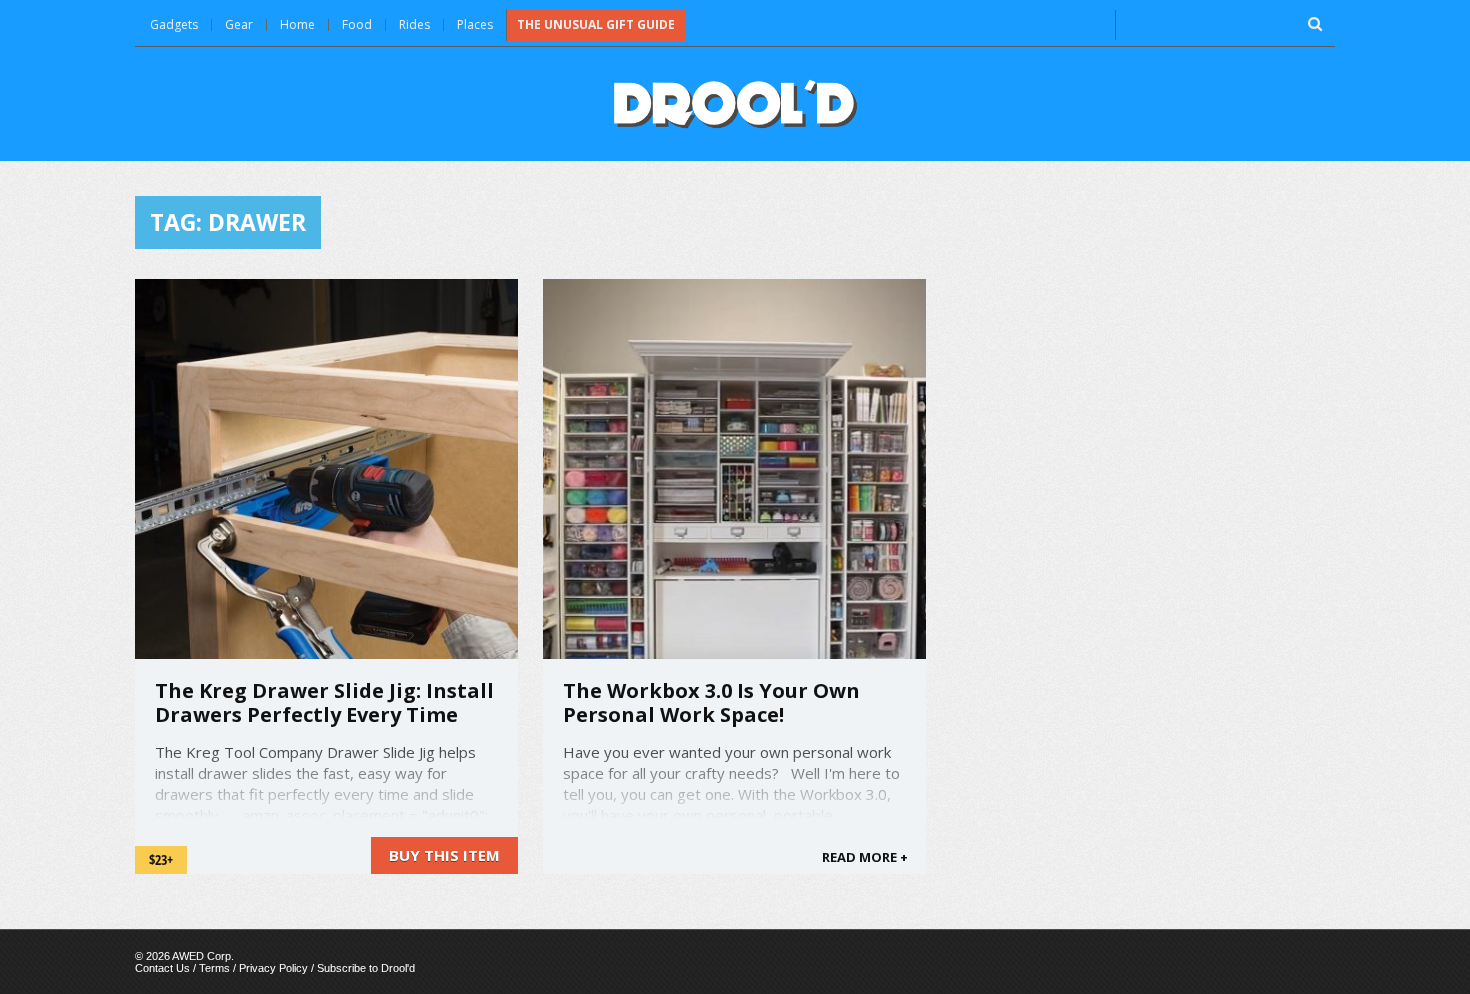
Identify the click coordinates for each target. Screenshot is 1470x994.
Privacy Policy (273, 968)
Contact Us (162, 968)
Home (297, 24)
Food (357, 24)
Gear (239, 24)
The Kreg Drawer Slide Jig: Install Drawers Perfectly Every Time (324, 702)
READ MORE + (865, 857)
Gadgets (174, 24)
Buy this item (444, 855)
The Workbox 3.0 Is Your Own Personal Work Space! (711, 702)
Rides (414, 24)
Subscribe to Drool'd (366, 968)
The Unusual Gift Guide (596, 24)
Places (475, 24)
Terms (214, 968)
